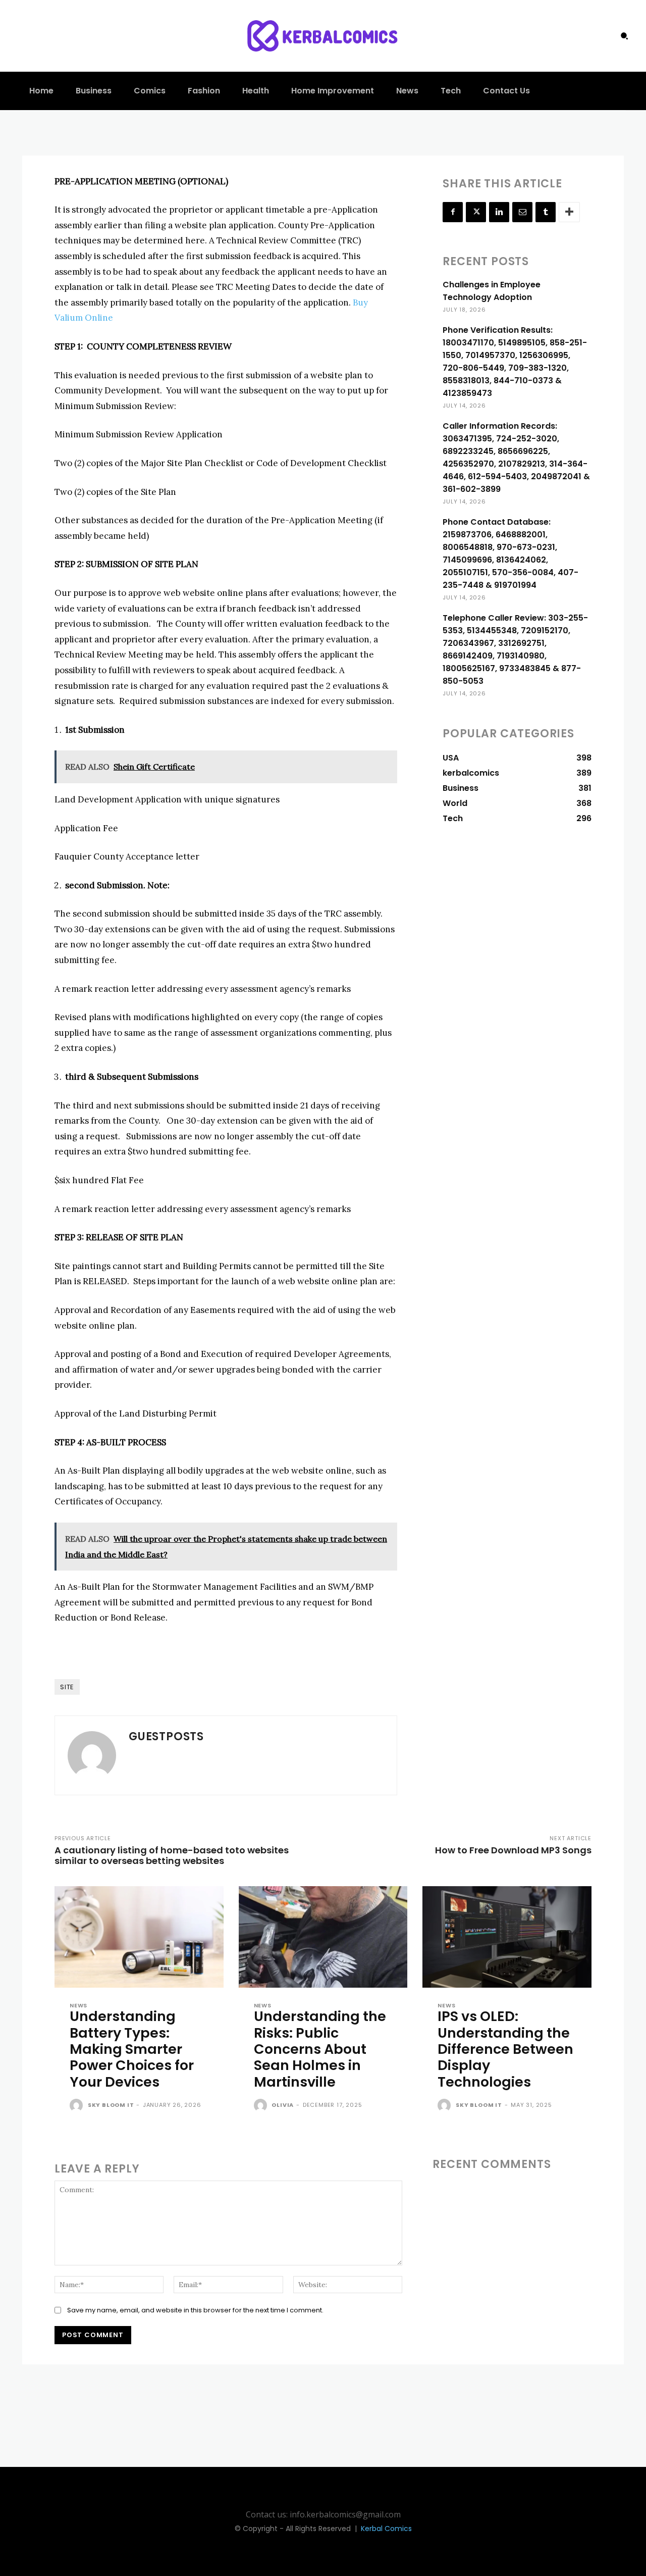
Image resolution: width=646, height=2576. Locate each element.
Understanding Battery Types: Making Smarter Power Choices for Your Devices (132, 2049)
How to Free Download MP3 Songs (513, 1850)
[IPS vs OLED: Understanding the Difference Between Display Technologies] (507, 1937)
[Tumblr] (546, 212)
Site (67, 1687)
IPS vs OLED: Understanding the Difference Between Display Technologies (505, 2049)
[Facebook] (453, 212)
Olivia (283, 2105)
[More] (569, 212)
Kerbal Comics (386, 2529)
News (78, 2006)
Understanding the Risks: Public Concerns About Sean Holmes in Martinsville (320, 2049)
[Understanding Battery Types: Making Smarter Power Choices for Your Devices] (139, 1937)
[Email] (522, 212)
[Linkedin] (499, 212)
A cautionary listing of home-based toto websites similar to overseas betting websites (172, 1855)
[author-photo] (78, 2106)
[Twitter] (476, 212)
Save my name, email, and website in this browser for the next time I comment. (195, 2310)
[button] (624, 36)
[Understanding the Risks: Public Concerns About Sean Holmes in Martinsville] (323, 1937)
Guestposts (166, 1736)
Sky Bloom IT (111, 2105)
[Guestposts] (92, 1755)
